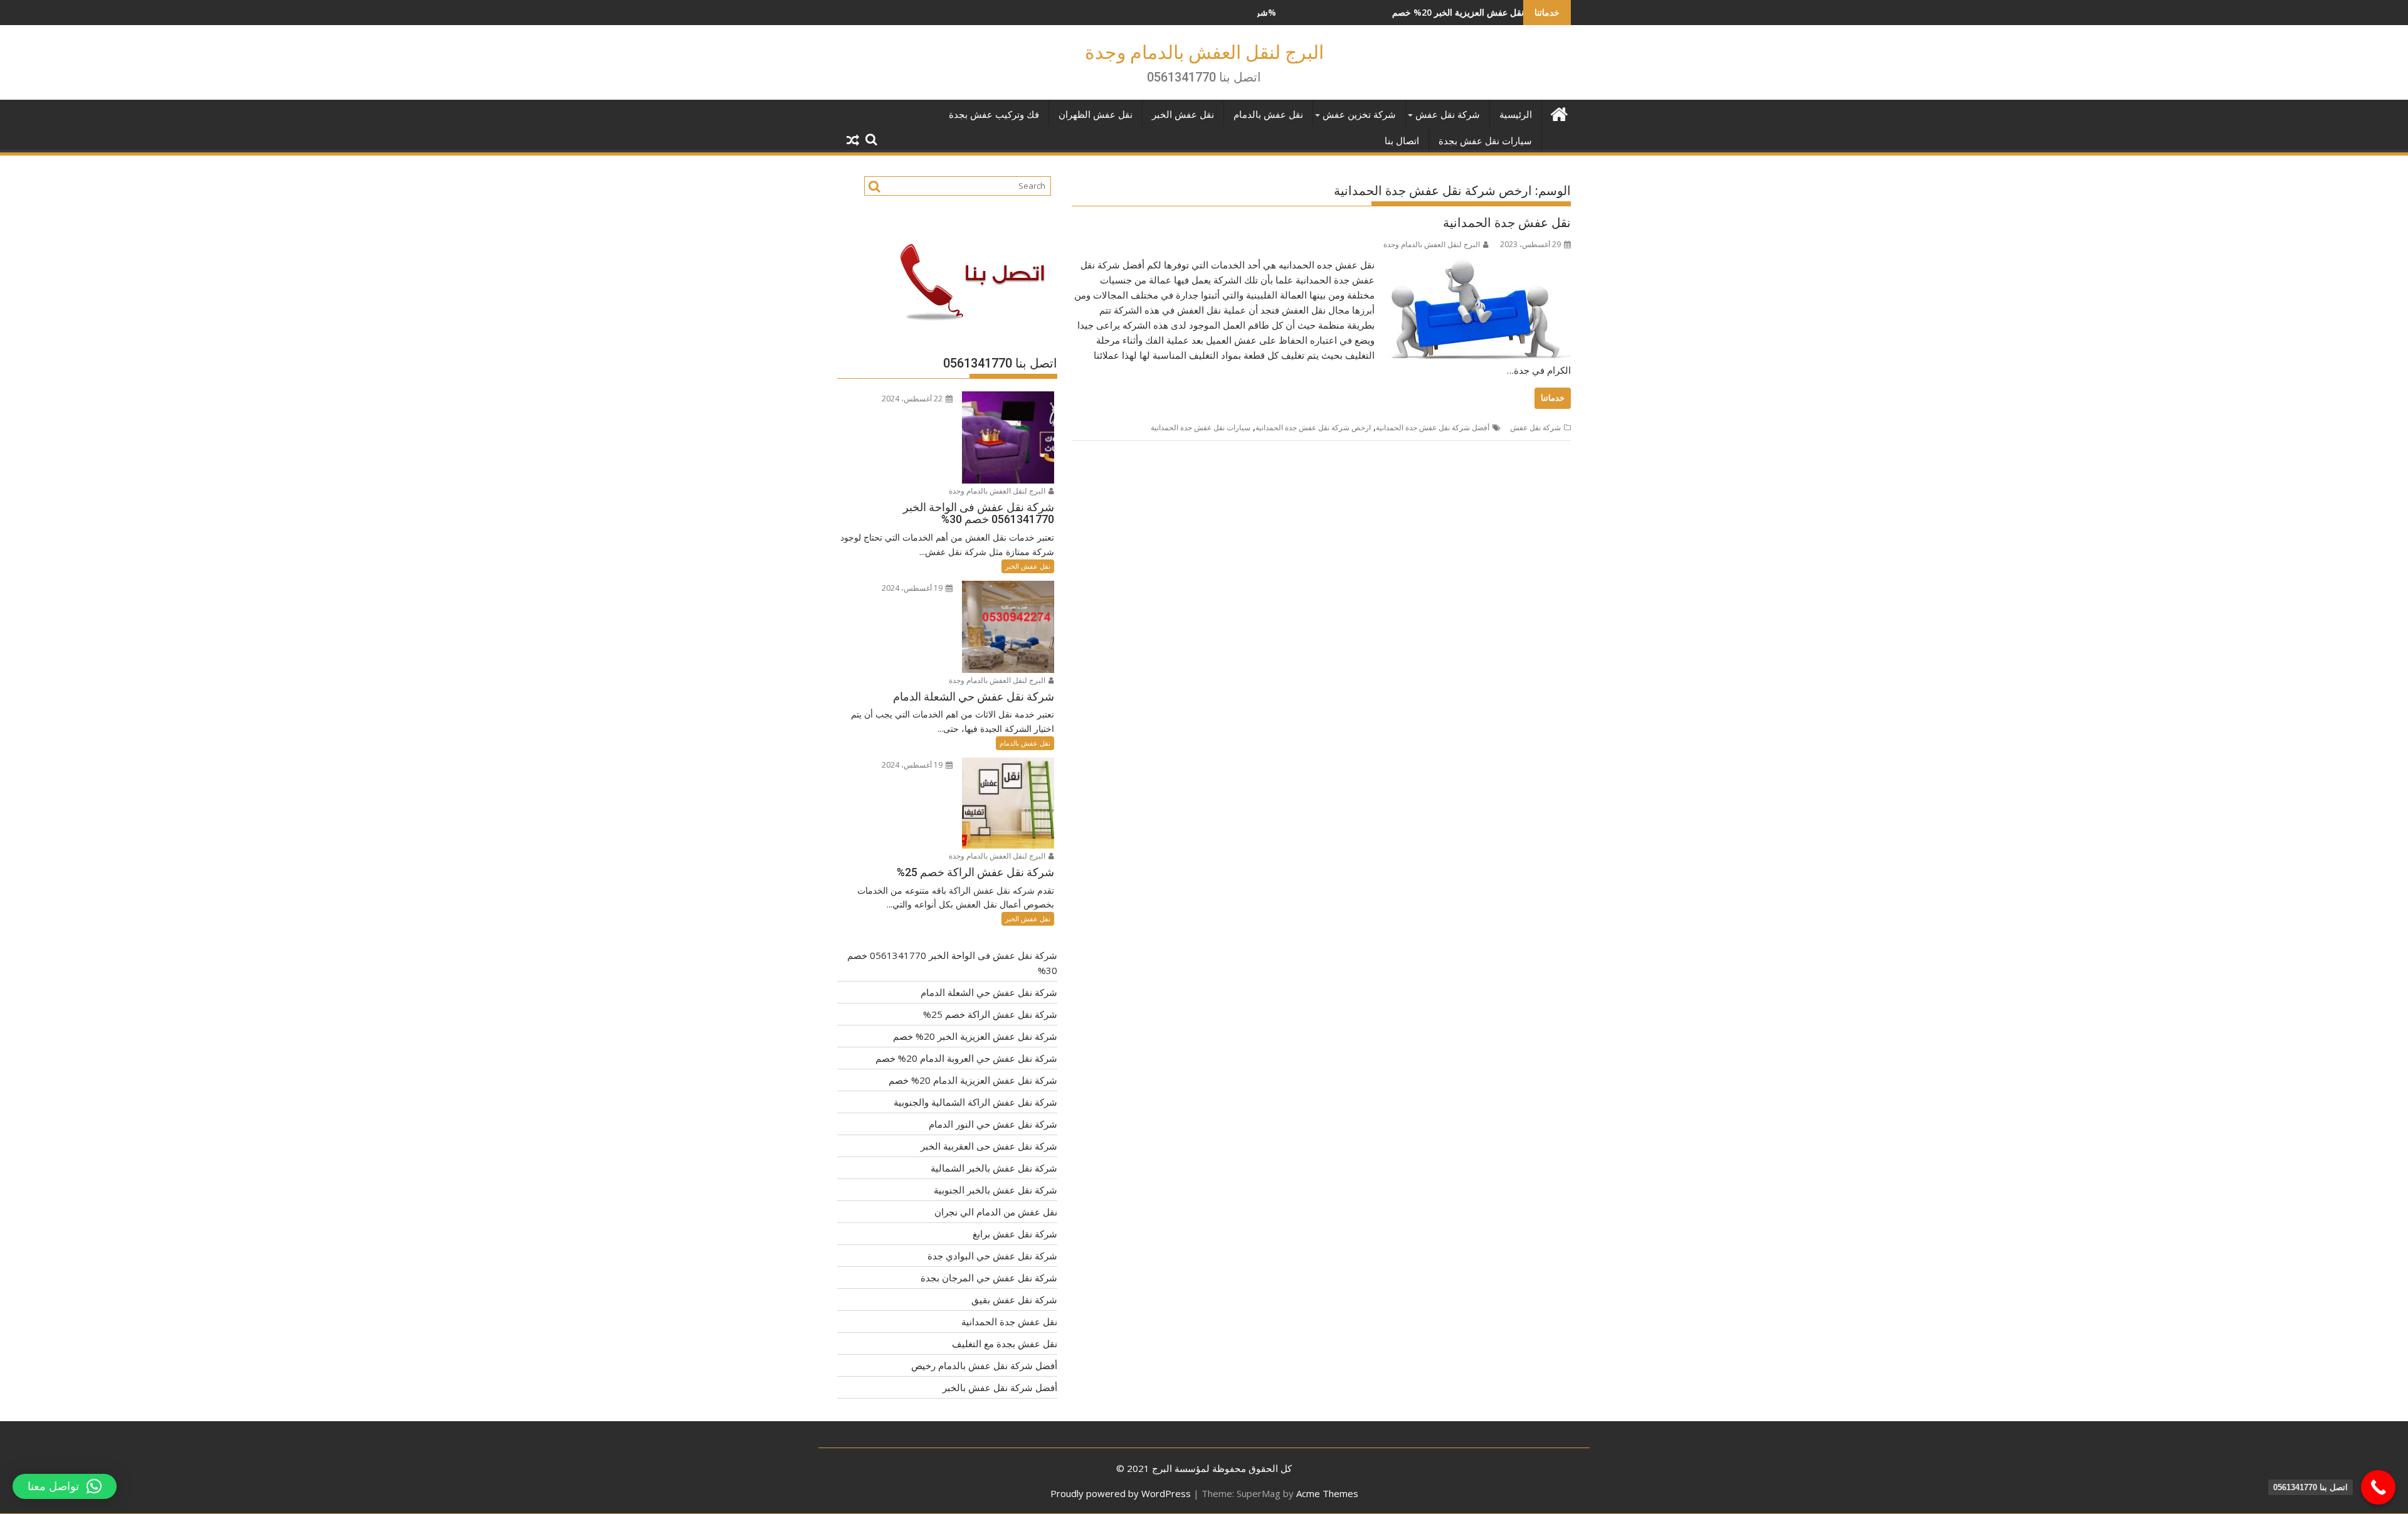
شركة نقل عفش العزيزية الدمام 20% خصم (973, 1080)
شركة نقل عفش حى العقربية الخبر (989, 1146)
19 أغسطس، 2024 (913, 588)
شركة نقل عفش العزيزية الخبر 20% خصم (1369, 12)
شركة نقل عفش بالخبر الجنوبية (995, 1190)
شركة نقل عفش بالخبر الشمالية (994, 1168)
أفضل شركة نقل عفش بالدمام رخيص (984, 1365)
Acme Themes (1327, 1493)
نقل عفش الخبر (1183, 115)
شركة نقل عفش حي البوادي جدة (992, 1256)
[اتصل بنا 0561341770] (2378, 1487)
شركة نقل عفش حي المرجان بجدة (989, 1278)
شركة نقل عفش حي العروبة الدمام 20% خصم (966, 1058)
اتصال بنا (1402, 141)
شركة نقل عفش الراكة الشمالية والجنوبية (975, 1102)
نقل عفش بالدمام (1268, 115)
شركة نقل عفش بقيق (1014, 1300)
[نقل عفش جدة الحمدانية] (1476, 265)
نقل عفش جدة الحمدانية (1507, 223)
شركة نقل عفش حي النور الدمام (993, 1124)
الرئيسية (1516, 115)
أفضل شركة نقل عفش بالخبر (1000, 1387)
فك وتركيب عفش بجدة (994, 115)
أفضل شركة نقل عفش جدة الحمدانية (1433, 427)
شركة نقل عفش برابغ (1015, 1234)
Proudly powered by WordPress (1121, 1493)
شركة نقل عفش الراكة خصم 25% (990, 1014)
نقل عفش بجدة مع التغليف (1005, 1343)
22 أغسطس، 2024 (913, 399)
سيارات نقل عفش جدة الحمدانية (1201, 427)
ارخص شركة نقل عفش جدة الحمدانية (1313, 427)
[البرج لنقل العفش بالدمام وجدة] (1559, 113)
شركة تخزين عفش (1359, 115)
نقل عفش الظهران (1096, 115)
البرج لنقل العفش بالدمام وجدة (1204, 52)
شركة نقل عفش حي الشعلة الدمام (989, 992)
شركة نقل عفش (1448, 115)
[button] (65, 1486)
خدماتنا (1553, 398)
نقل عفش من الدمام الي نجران (996, 1212)
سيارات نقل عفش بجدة (1485, 141)
